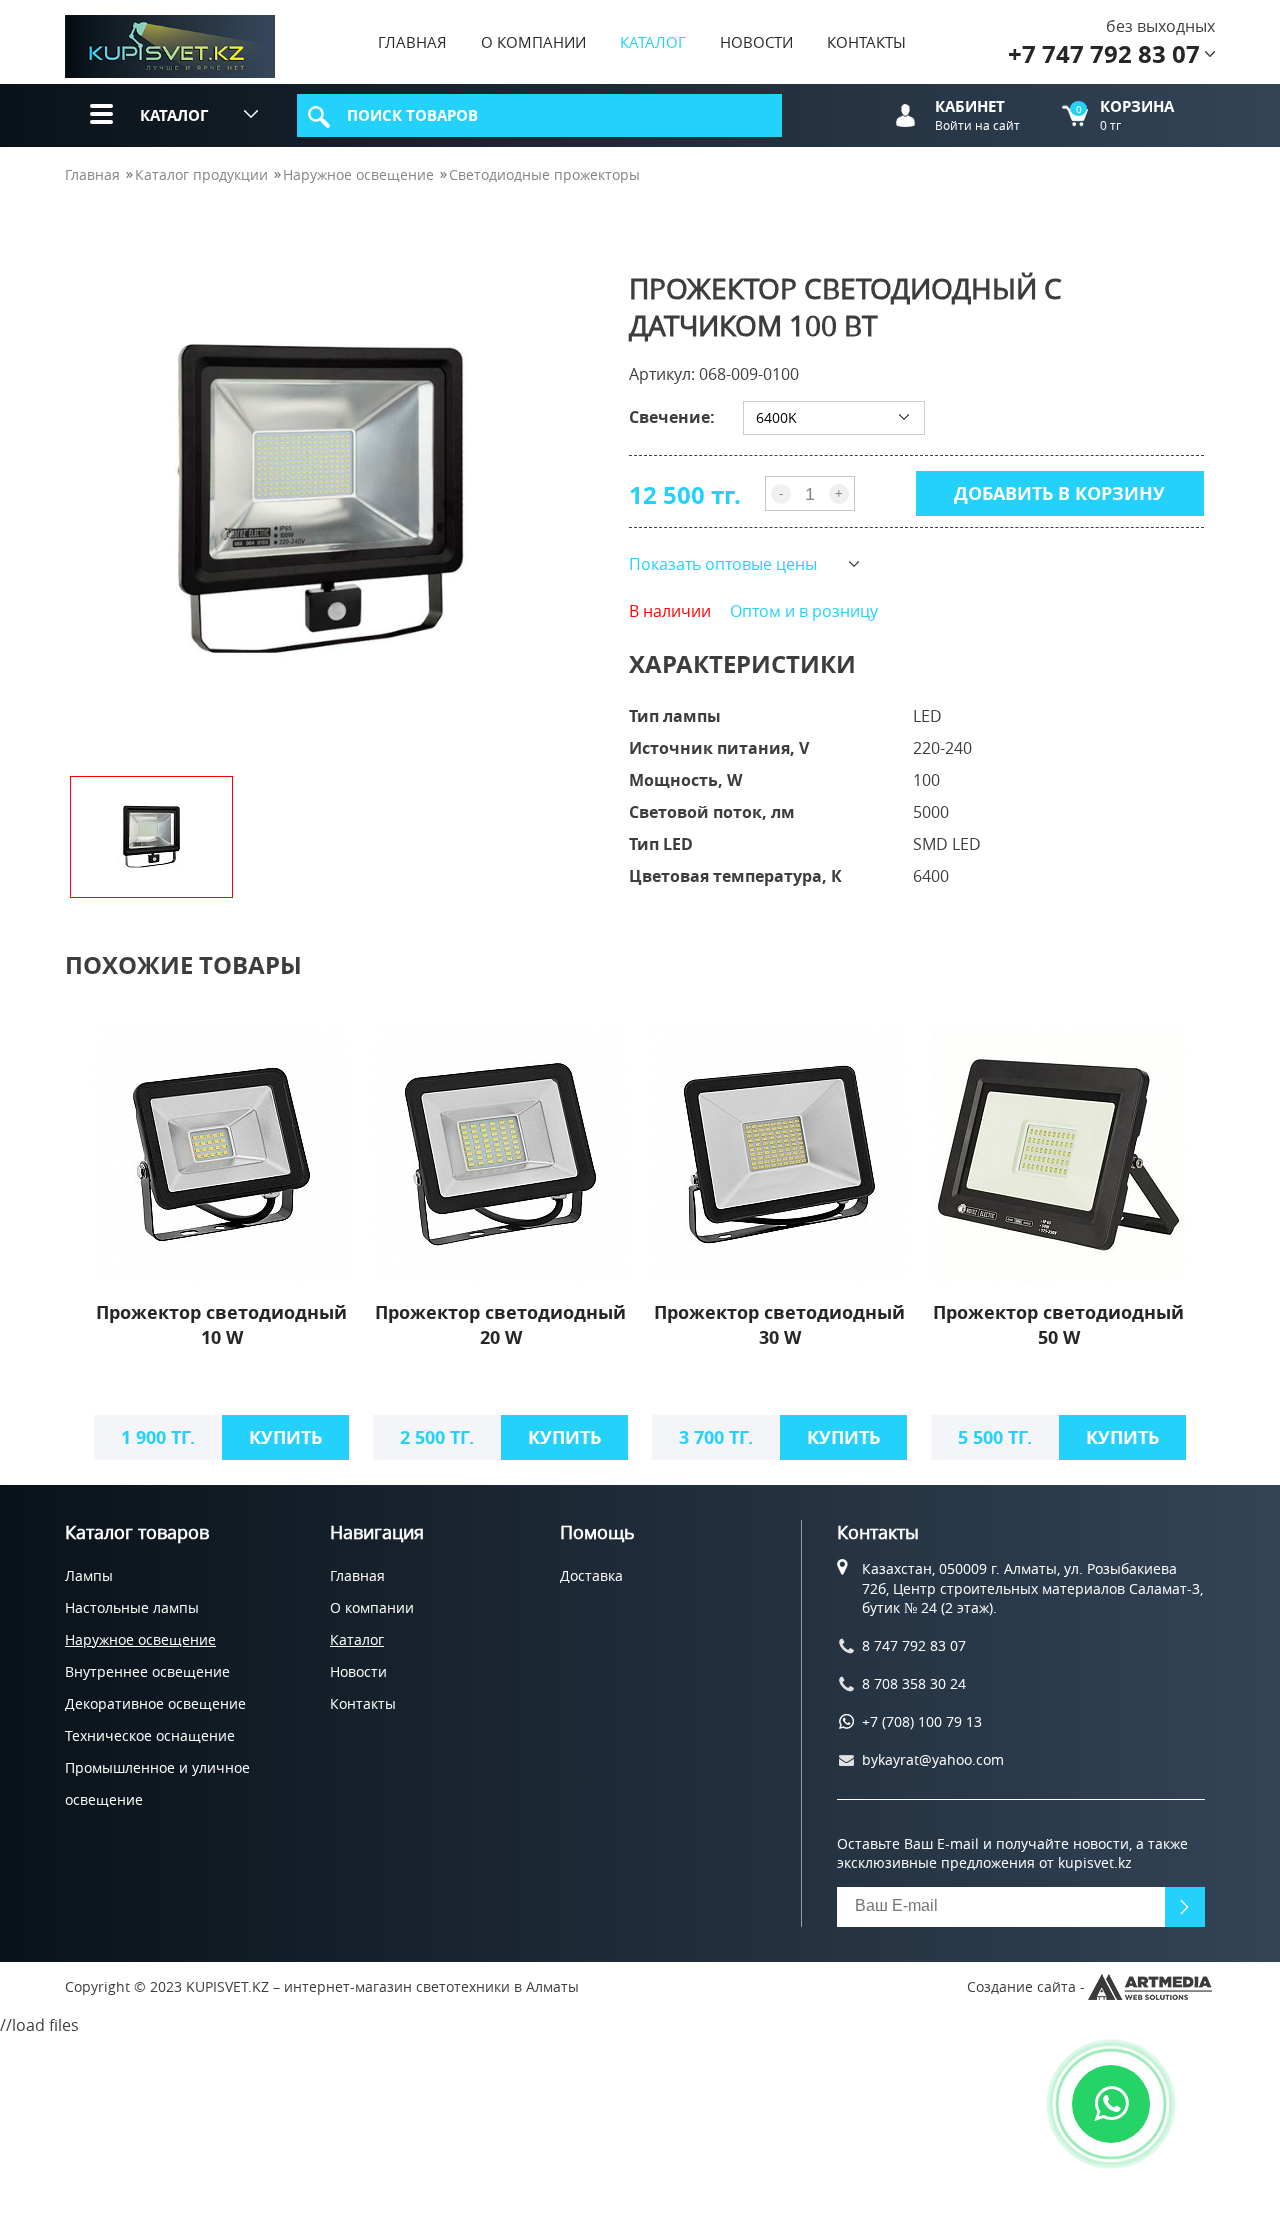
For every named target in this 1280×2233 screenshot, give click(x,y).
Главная (412, 42)
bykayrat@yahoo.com (933, 1759)
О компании (533, 42)
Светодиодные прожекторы (544, 174)
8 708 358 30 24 (914, 1683)
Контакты (866, 42)
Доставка (591, 1575)
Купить (285, 1437)
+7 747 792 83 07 (1104, 54)
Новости (756, 42)
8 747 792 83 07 (914, 1645)
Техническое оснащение (150, 1735)
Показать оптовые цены (723, 564)
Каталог (653, 42)
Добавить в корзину (1059, 493)
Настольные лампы (132, 1607)
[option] (324, 501)
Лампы (89, 1575)
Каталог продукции (201, 174)
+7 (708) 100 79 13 (922, 1721)
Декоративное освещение (155, 1703)
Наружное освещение (358, 174)
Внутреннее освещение (147, 1671)
